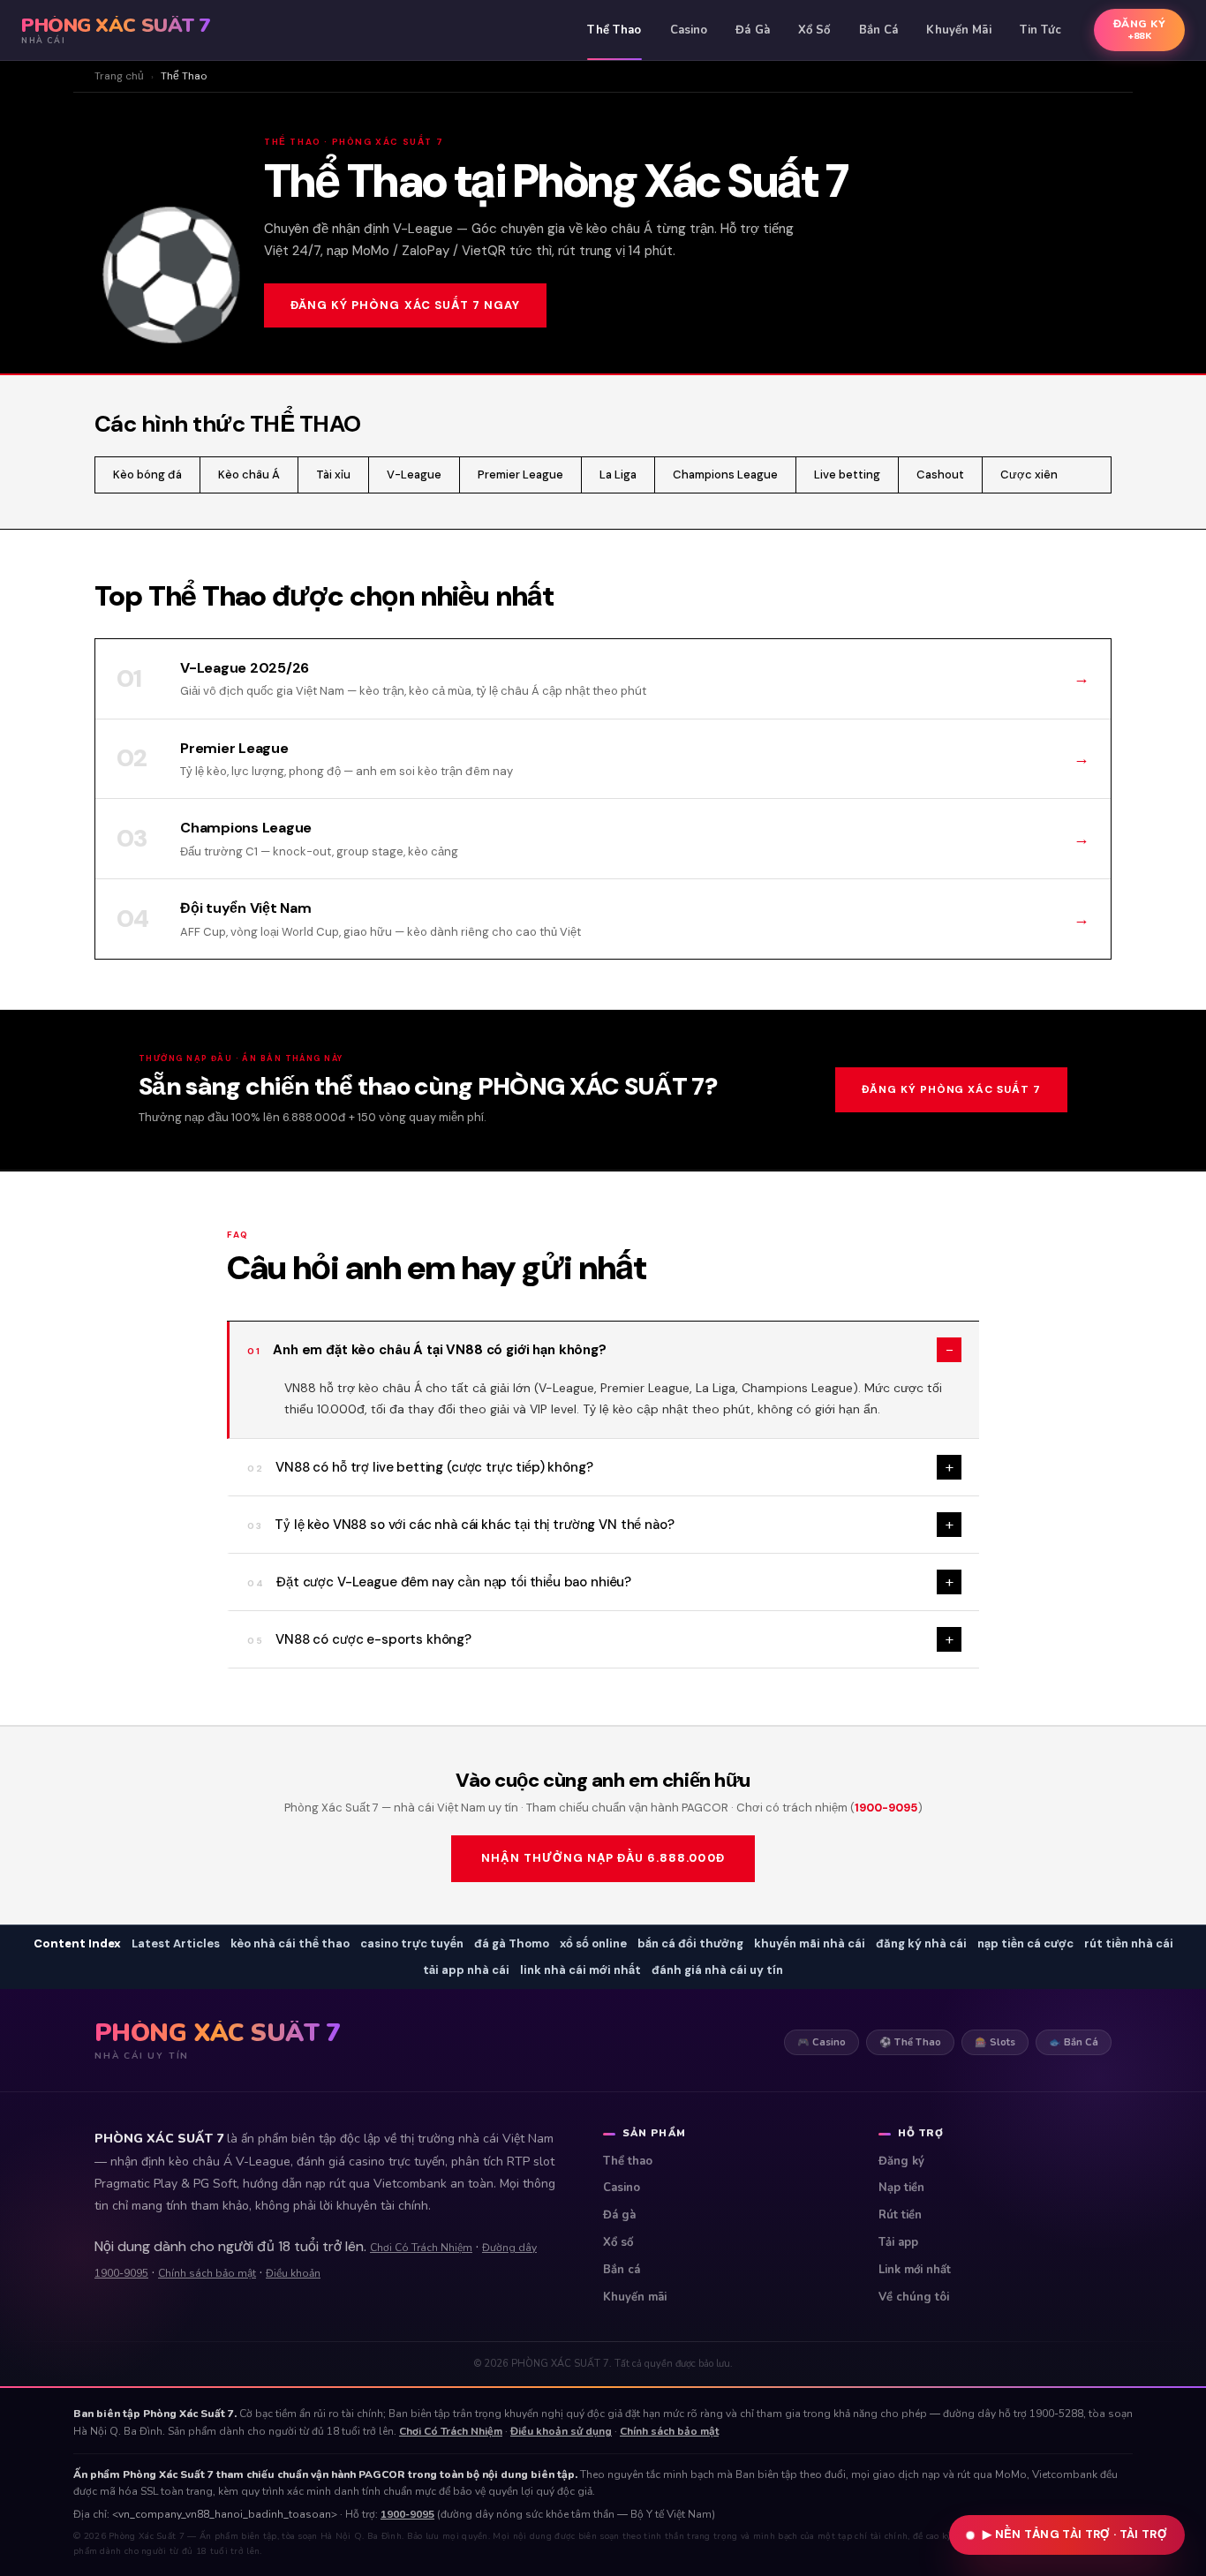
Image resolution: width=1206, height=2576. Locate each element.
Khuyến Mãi (958, 30)
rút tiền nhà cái (1129, 1943)
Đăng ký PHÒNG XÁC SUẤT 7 (951, 1089)
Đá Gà (753, 30)
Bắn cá (622, 2270)
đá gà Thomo (512, 1943)
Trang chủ (119, 76)
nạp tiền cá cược (1025, 1943)
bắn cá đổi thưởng (690, 1943)
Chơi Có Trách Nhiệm (421, 2248)
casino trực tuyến (412, 1943)
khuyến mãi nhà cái (810, 1943)
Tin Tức (1041, 30)
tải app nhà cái (466, 1970)
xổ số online (593, 1943)
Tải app (898, 2242)
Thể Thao (614, 30)
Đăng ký (901, 2161)
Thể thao (628, 2161)
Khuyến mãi (635, 2297)
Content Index (77, 1943)
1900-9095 (886, 1808)
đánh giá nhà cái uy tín (717, 1970)
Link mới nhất (915, 2270)
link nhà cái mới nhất (580, 1970)
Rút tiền (900, 2215)
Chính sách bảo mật (207, 2273)
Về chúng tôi (914, 2297)
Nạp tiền (901, 2188)
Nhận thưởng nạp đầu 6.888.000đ (603, 1858)
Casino (689, 30)
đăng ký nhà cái (921, 1943)
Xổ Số (814, 30)
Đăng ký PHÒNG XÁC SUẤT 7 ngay (405, 305)
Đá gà (619, 2215)
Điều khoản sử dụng (561, 2431)
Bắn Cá (879, 30)
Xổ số (618, 2242)
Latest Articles (176, 1943)
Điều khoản (293, 2273)
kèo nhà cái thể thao (290, 1943)
